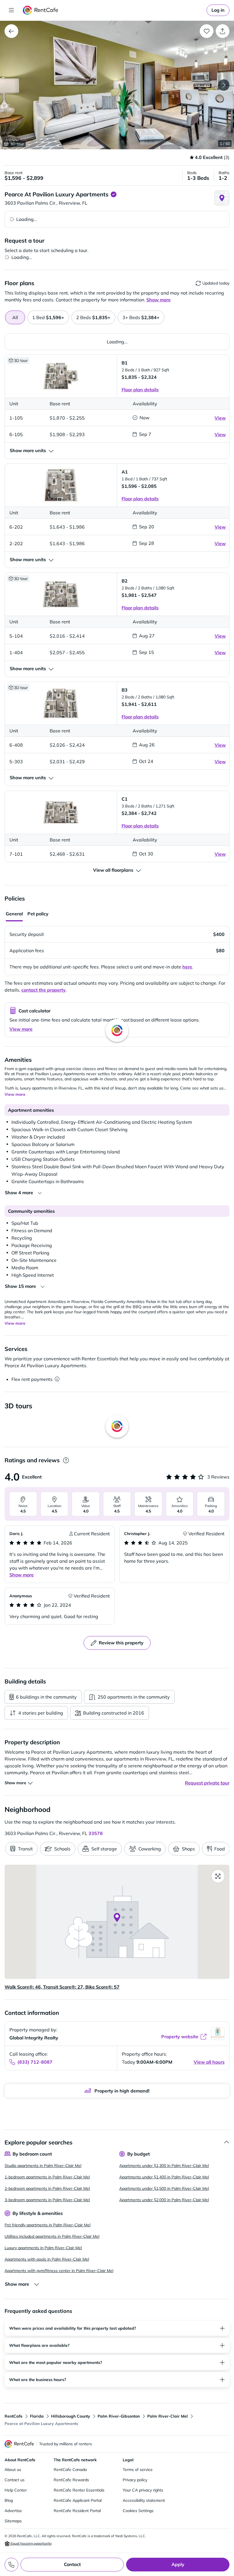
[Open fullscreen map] (218, 1876)
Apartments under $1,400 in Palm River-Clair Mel (164, 2177)
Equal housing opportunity (31, 2543)
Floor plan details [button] (140, 390)
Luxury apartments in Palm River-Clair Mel (43, 2248)
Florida (37, 2416)
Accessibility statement (144, 2500)
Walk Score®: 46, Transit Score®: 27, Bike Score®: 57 (62, 1987)
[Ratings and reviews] (66, 1460)
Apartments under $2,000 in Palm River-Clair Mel (164, 2200)
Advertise (13, 2511)
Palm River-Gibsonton (119, 2416)
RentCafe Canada (70, 2470)
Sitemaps (13, 2521)
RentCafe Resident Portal (77, 2511)
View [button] (220, 418)
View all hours (209, 2062)
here (187, 967)
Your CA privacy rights (143, 2490)
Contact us (15, 2480)
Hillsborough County (71, 2416)
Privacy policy (135, 2480)
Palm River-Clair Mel (168, 2416)
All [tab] (15, 317)
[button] (117, 85)
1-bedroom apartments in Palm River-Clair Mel (47, 2177)
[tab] (48, 317)
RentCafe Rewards (71, 2480)
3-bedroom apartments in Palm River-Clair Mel (47, 2200)
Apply (178, 2564)
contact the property (44, 990)
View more (21, 1029)
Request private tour (207, 1783)
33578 (96, 1833)
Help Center (16, 2490)
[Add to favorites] (207, 31)
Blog (9, 2500)
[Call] (11, 2565)
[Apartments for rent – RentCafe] (41, 10)
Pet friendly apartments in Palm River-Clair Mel (48, 2225)
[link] (218, 10)
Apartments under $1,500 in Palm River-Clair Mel (164, 2188)
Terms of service (138, 2470)
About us (13, 2470)
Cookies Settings (138, 2511)
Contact (72, 2564)
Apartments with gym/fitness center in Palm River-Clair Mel (59, 2271)
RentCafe (14, 2416)
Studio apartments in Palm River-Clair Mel (43, 2166)
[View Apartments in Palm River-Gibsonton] (11, 31)
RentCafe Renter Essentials (79, 2490)
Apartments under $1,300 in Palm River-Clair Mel (164, 2166)
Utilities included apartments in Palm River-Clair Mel (52, 2236)
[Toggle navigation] (11, 10)
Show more (22, 1575)
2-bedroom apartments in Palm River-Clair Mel (47, 2188)
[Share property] (223, 31)
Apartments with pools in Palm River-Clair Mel (47, 2259)
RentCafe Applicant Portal (78, 2500)
